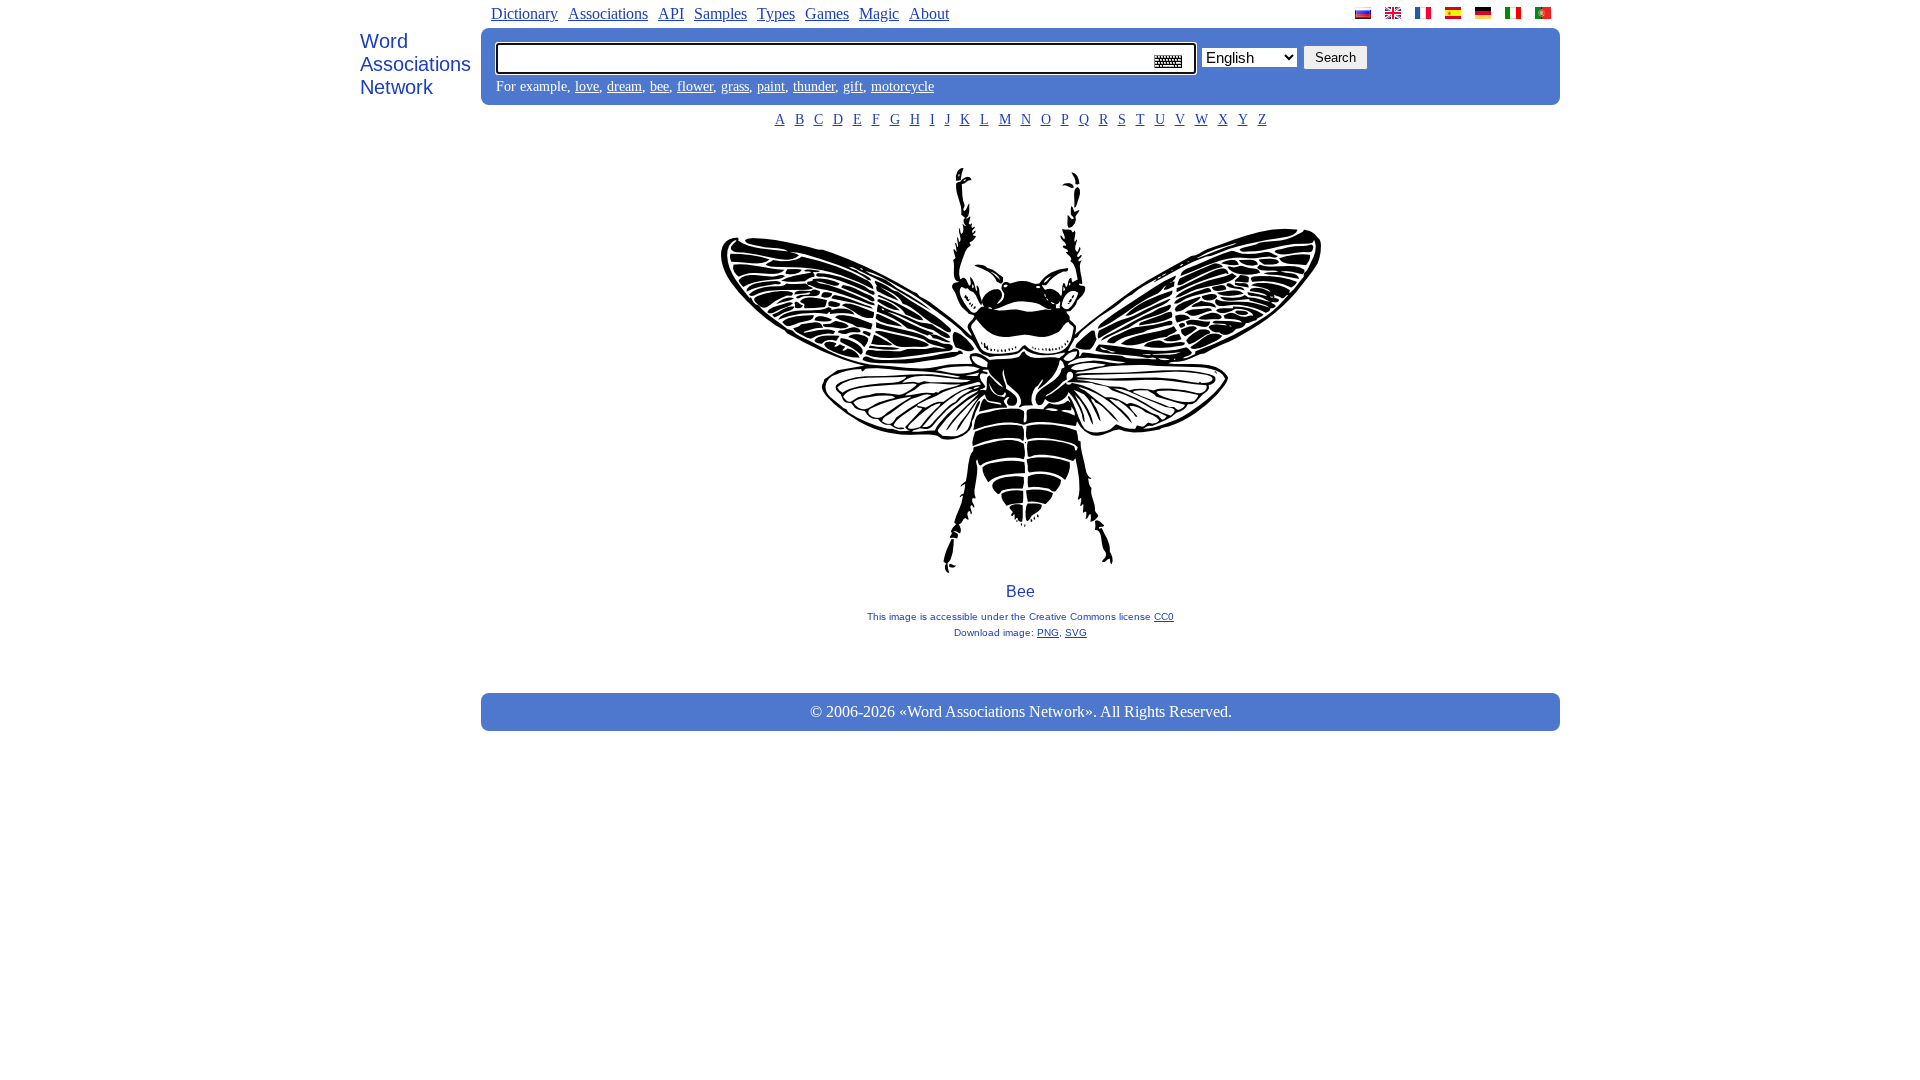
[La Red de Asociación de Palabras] (1455, 13)
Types (776, 13)
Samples (720, 13)
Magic (879, 13)
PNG (1048, 632)
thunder (814, 86)
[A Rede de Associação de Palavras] (1545, 13)
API (671, 13)
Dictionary (524, 13)
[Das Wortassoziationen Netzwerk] (1485, 13)
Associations (608, 13)
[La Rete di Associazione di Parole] (1515, 13)
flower (695, 86)
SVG (1076, 632)
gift (853, 86)
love (587, 86)
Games (827, 13)
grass (735, 86)
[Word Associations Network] (1395, 13)
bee (659, 86)
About (929, 13)
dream (624, 86)
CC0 (1164, 616)
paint (771, 86)
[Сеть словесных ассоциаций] (1365, 13)
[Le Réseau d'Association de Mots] (1425, 13)
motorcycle (902, 86)
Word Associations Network (415, 64)
